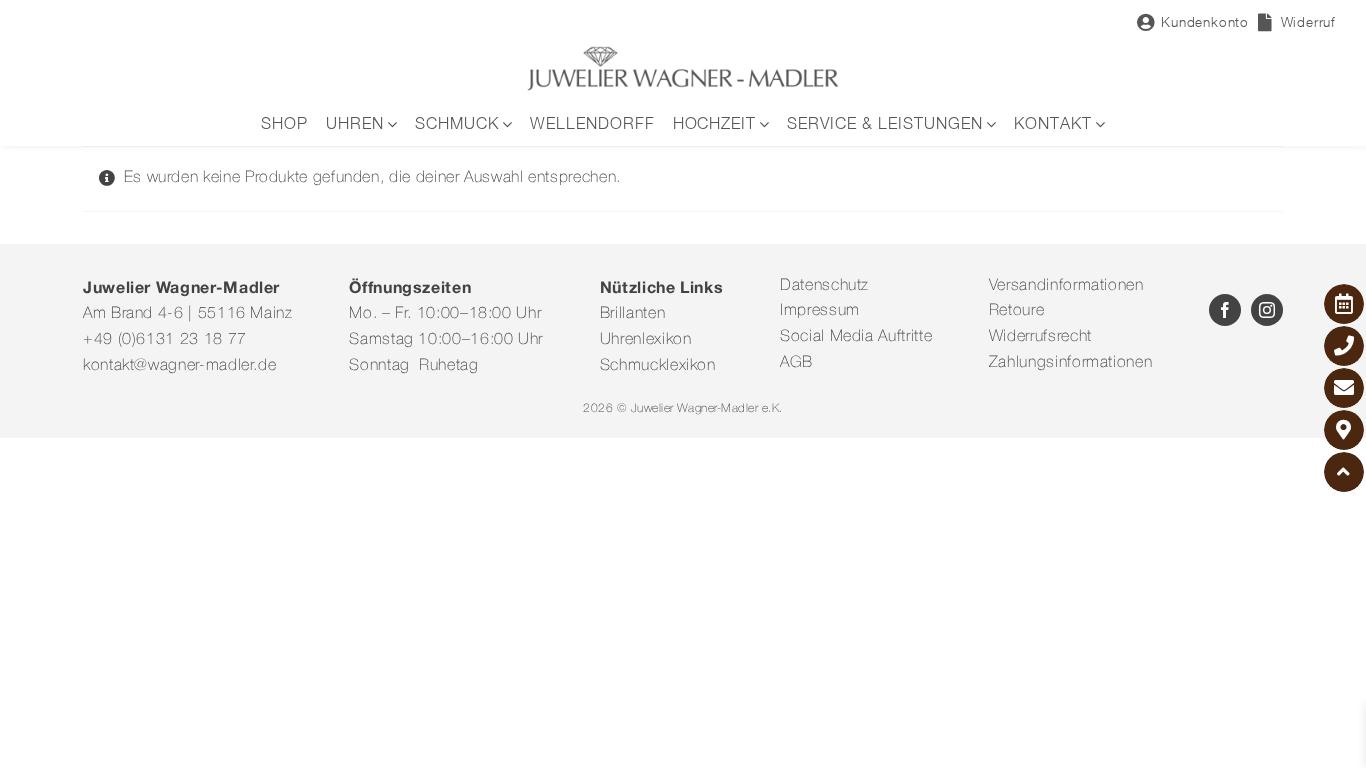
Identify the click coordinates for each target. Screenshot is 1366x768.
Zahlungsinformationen (1070, 363)
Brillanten (632, 314)
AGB (796, 363)
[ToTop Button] (1344, 472)
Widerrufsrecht (1040, 337)
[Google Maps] (1344, 430)
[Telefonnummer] (1344, 346)
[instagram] (1267, 310)
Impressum (820, 311)
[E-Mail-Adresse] (1344, 388)
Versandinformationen (1066, 286)
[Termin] (1344, 304)
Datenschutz (824, 286)
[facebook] (1225, 310)
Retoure (1016, 311)
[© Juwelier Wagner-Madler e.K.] (683, 53)
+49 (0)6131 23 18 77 (165, 340)
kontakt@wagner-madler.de (179, 366)
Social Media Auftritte (856, 337)
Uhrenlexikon (646, 340)
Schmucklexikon (658, 366)
